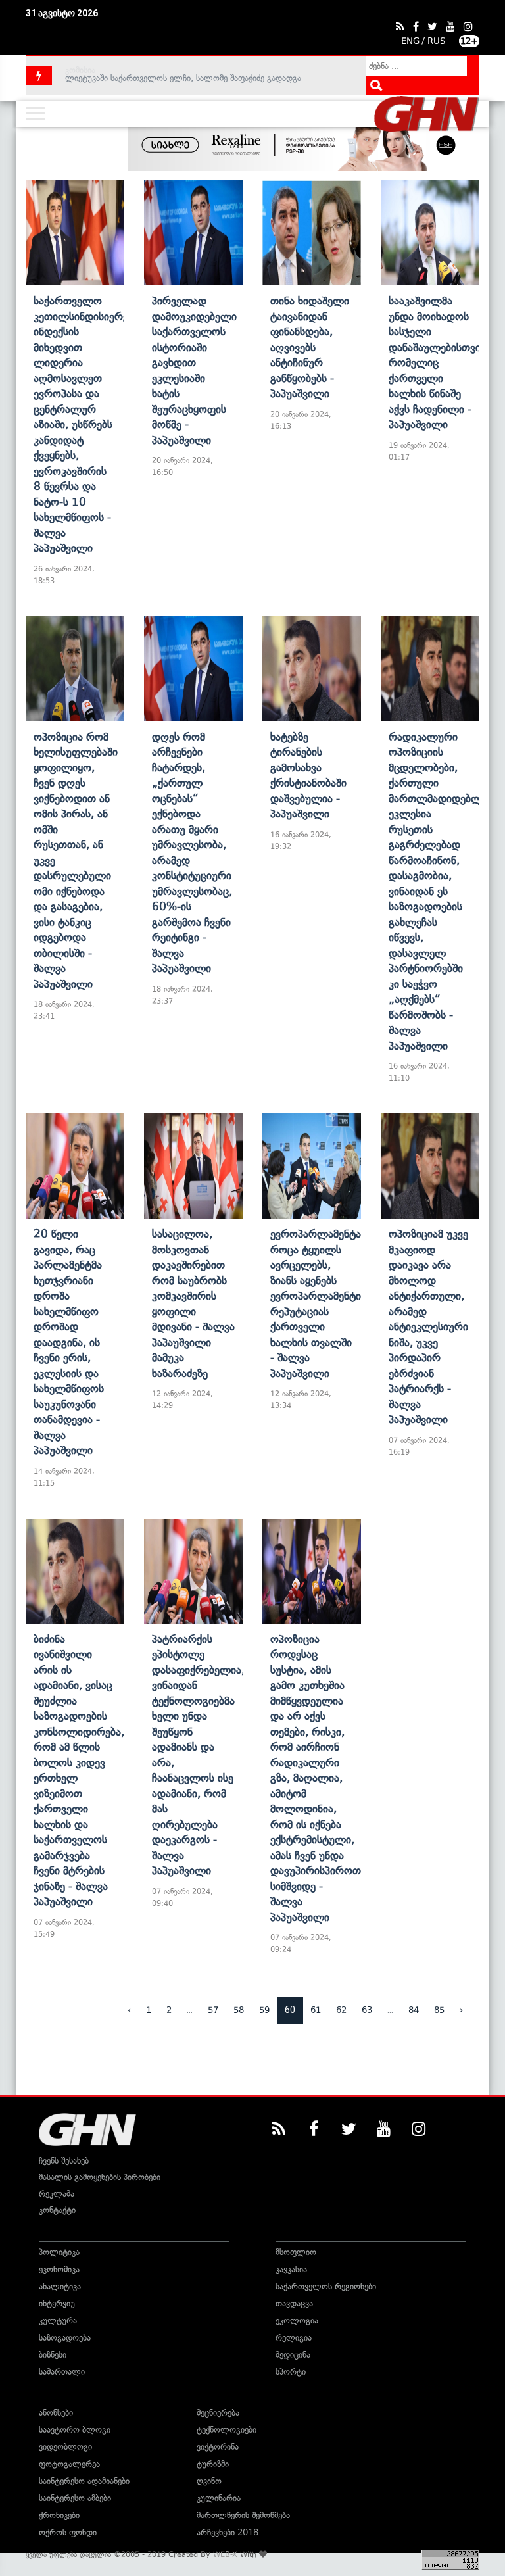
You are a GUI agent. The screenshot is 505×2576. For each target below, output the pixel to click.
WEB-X (225, 2554)
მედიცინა (293, 2355)
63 (367, 2010)
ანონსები (56, 2413)
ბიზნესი (53, 2355)
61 (316, 2010)
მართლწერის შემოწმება (243, 2515)
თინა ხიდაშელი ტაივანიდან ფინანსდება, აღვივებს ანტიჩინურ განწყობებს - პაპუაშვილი (310, 347)
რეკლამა (57, 2194)
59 (264, 2010)
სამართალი (62, 2372)
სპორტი (291, 2372)
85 (439, 2010)
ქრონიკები (59, 2515)
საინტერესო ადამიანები (84, 2481)
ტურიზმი (213, 2464)
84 (414, 2010)
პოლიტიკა (59, 2252)
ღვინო (209, 2481)
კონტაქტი (57, 2210)
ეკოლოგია (297, 2321)
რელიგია (294, 2338)
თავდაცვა (294, 2303)
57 (213, 2010)
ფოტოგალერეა (69, 2464)
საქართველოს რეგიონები (326, 2286)
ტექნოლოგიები (227, 2430)
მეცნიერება (218, 2413)
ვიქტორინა (218, 2447)
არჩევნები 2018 (228, 2532)
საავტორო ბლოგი (75, 2430)
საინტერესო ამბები (75, 2498)
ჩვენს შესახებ (64, 2161)
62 (341, 2010)
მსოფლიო (296, 2252)
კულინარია (219, 2498)
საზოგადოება (65, 2338)
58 (239, 2010)
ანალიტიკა (60, 2286)
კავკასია (291, 2269)
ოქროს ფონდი (68, 2532)
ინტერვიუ (57, 2303)
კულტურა (58, 2321)
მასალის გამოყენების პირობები (100, 2177)
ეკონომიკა (59, 2269)
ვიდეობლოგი (65, 2447)
